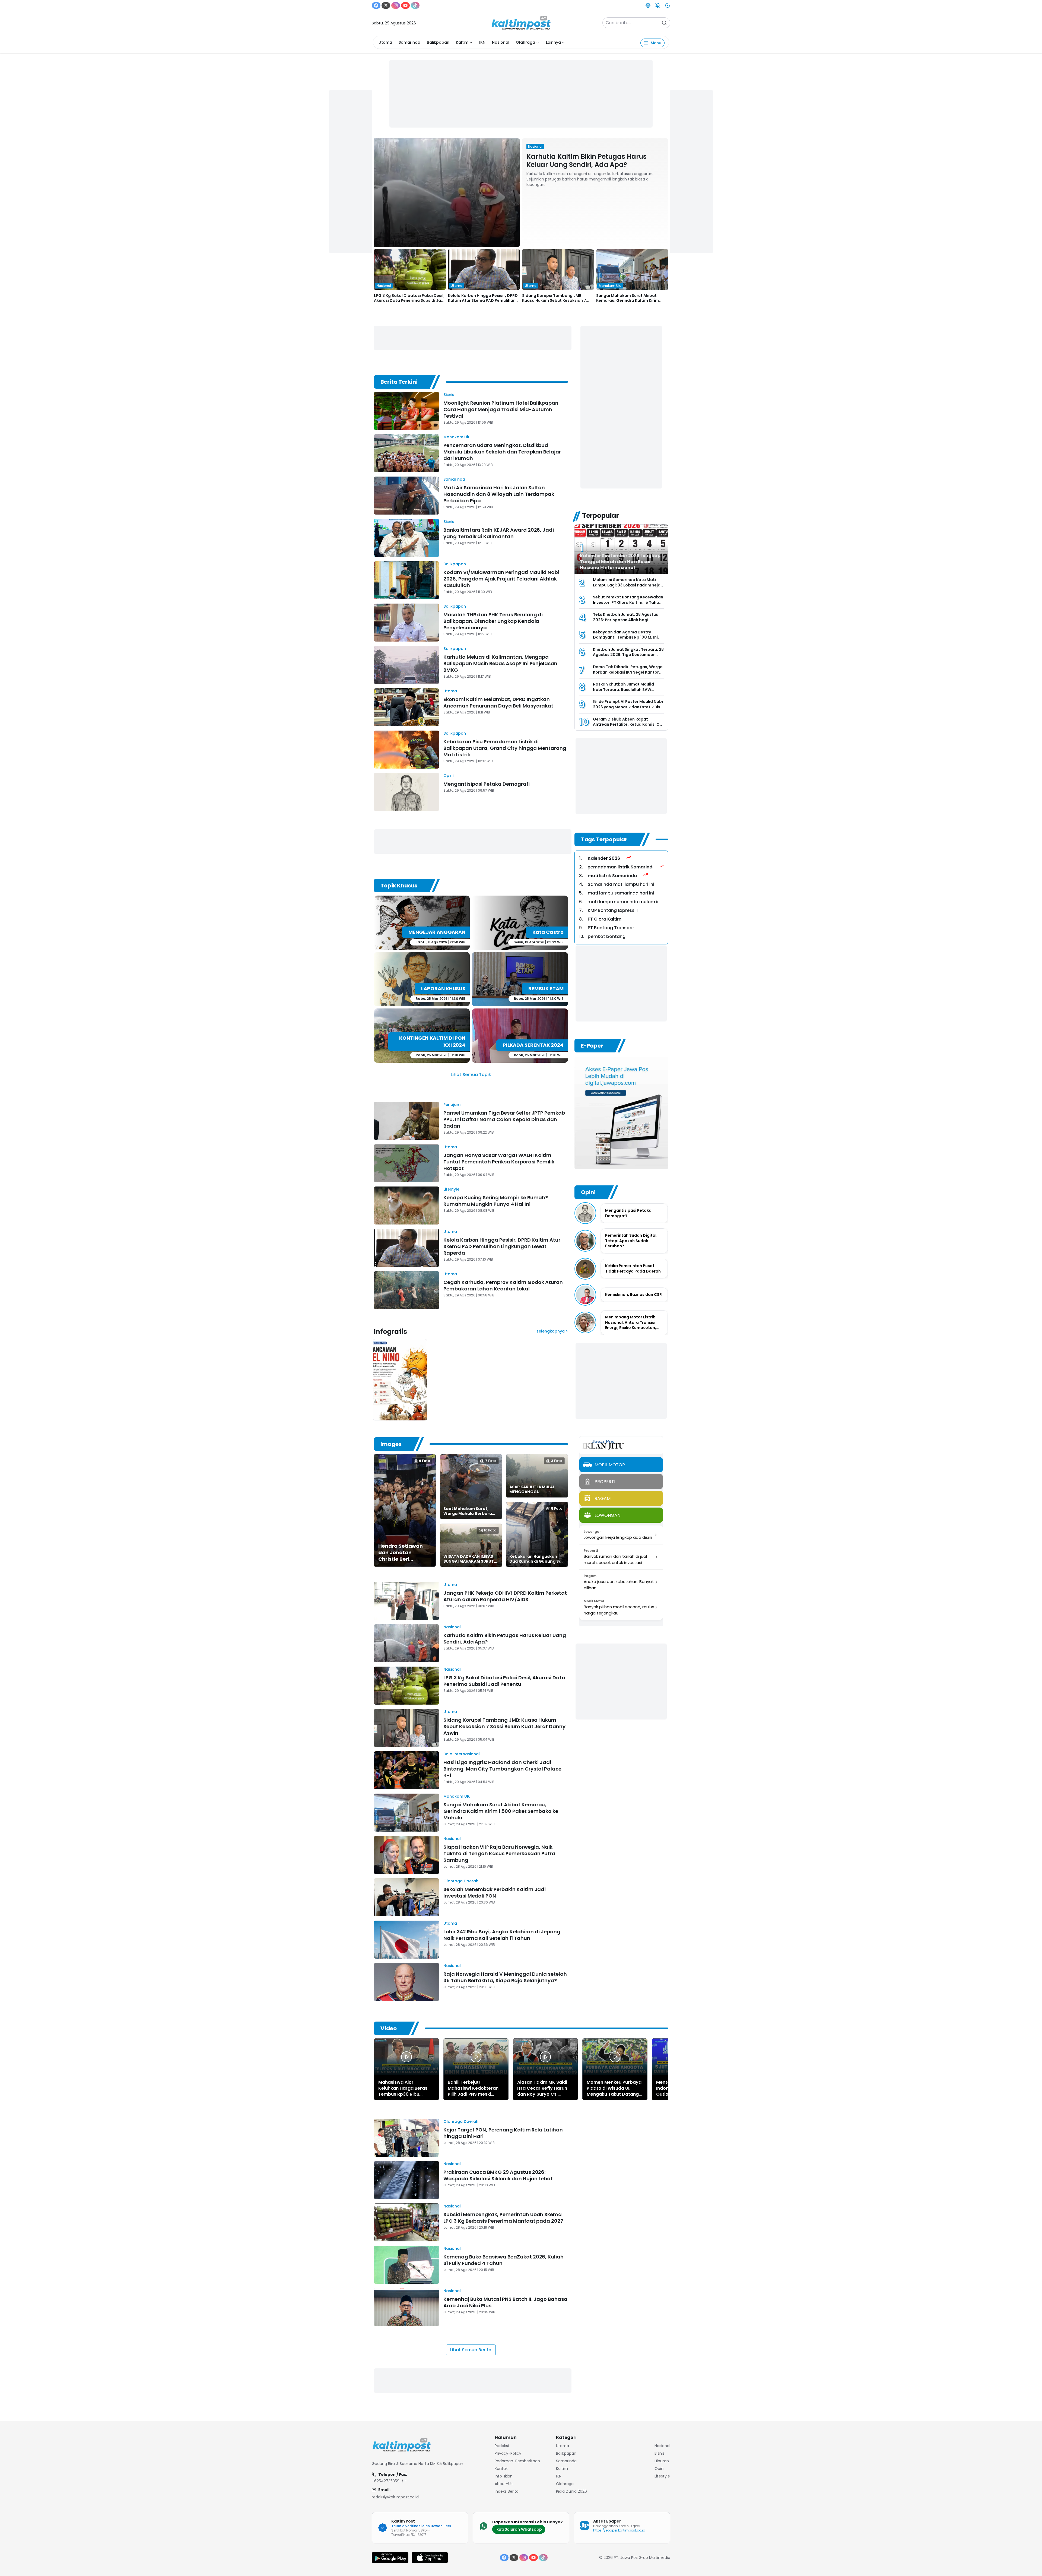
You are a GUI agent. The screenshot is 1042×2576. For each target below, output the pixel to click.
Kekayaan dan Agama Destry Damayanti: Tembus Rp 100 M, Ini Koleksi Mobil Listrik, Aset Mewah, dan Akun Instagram (626, 640)
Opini (448, 776)
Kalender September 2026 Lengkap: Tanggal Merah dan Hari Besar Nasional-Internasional (621, 562)
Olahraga (525, 42)
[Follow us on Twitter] (386, 5)
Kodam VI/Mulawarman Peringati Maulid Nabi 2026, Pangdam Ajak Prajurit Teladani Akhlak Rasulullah (501, 579)
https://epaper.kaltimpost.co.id (619, 2530)
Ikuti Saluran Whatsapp (519, 2529)
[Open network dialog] (648, 5)
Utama (385, 42)
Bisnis (449, 395)
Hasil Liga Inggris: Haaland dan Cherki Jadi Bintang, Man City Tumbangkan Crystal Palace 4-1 (502, 1769)
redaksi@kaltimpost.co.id (395, 2497)
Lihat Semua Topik (471, 1075)
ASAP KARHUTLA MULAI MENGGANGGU (532, 1489)
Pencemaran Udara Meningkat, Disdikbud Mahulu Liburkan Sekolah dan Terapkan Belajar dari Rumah (502, 452)
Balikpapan (438, 42)
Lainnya (553, 42)
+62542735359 (386, 2481)
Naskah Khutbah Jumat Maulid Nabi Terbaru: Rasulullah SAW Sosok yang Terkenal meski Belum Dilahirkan (626, 692)
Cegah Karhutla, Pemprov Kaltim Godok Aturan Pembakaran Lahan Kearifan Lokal (503, 1285)
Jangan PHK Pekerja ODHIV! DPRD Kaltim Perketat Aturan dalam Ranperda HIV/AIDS (505, 1596)
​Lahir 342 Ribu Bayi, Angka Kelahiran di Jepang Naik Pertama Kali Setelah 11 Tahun (502, 1935)
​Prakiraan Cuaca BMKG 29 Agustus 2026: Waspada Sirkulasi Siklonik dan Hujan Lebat (498, 2175)
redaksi (502, 2446)
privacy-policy (508, 2453)
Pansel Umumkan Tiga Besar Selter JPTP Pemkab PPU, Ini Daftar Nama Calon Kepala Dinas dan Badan (504, 1119)
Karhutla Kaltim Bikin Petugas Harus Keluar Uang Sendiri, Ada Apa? (587, 161)
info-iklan (504, 2476)
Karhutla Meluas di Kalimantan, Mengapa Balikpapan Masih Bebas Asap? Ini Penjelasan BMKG (500, 663)
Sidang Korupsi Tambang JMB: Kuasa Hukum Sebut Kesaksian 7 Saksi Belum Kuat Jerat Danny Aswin (558, 300)
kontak (501, 2469)
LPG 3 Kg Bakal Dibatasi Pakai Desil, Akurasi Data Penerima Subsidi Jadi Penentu (409, 300)
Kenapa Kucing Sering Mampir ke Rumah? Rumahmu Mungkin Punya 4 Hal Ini (496, 1201)
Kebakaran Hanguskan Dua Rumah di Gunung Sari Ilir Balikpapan (537, 1561)
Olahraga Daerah (461, 1881)
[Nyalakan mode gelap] (668, 5)
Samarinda (409, 42)
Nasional (501, 42)
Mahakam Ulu (457, 437)
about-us (504, 2484)
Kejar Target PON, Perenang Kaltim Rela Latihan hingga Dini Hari (503, 2133)
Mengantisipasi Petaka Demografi (487, 784)
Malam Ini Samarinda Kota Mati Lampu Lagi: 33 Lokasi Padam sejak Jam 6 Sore (628, 585)
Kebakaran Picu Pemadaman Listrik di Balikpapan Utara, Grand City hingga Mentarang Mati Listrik (505, 748)
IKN (482, 42)
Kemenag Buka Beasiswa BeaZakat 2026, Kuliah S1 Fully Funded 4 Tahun (503, 2260)
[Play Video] (406, 2057)
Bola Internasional (462, 1754)
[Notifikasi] (658, 5)
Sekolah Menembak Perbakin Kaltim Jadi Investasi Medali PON (495, 1893)
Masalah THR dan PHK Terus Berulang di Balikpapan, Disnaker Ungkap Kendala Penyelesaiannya (493, 621)
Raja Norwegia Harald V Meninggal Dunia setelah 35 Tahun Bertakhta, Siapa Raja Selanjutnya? (505, 1977)
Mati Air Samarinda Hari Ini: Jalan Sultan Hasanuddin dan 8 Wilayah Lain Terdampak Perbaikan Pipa (499, 494)
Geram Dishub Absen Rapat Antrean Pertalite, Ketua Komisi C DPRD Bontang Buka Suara (626, 724)
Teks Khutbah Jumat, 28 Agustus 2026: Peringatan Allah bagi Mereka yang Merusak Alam (625, 620)
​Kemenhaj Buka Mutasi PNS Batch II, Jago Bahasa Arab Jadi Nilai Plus (505, 2302)
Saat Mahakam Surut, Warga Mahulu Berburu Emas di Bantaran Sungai (469, 1514)
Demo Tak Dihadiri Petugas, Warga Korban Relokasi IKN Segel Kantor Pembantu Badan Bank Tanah (628, 672)
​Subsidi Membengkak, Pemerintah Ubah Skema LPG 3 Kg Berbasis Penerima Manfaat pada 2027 (503, 2218)
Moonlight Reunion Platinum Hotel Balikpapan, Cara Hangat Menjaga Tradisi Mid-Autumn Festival (502, 409)
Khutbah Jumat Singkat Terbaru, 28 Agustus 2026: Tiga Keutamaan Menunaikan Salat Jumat (628, 655)
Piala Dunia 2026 (571, 2491)
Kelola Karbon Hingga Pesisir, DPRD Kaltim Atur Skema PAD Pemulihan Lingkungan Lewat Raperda (483, 300)
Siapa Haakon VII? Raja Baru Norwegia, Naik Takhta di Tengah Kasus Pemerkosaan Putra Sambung (499, 1853)
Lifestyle (451, 1189)
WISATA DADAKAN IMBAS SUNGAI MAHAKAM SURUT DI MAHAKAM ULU (469, 1561)
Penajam (452, 1105)
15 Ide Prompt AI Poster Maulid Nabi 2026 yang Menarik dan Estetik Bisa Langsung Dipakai (628, 707)
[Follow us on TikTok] (415, 5)
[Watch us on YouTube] (405, 5)
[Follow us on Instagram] (396, 5)
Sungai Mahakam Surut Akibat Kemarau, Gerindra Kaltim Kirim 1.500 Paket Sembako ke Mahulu (628, 300)
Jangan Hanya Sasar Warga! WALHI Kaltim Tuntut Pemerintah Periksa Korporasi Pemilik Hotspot (499, 1162)
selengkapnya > (552, 1331)
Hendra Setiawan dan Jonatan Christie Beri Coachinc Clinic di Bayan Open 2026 (401, 1559)
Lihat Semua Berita (471, 2350)
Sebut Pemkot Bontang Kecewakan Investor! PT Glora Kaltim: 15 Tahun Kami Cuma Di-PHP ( (628, 602)
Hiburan (662, 2461)
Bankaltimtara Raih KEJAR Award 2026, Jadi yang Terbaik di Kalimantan (499, 533)
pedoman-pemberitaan (517, 2461)
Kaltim (462, 42)
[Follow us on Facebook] (376, 5)
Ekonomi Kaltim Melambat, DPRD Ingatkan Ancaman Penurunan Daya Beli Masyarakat (498, 702)
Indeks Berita (507, 2491)
